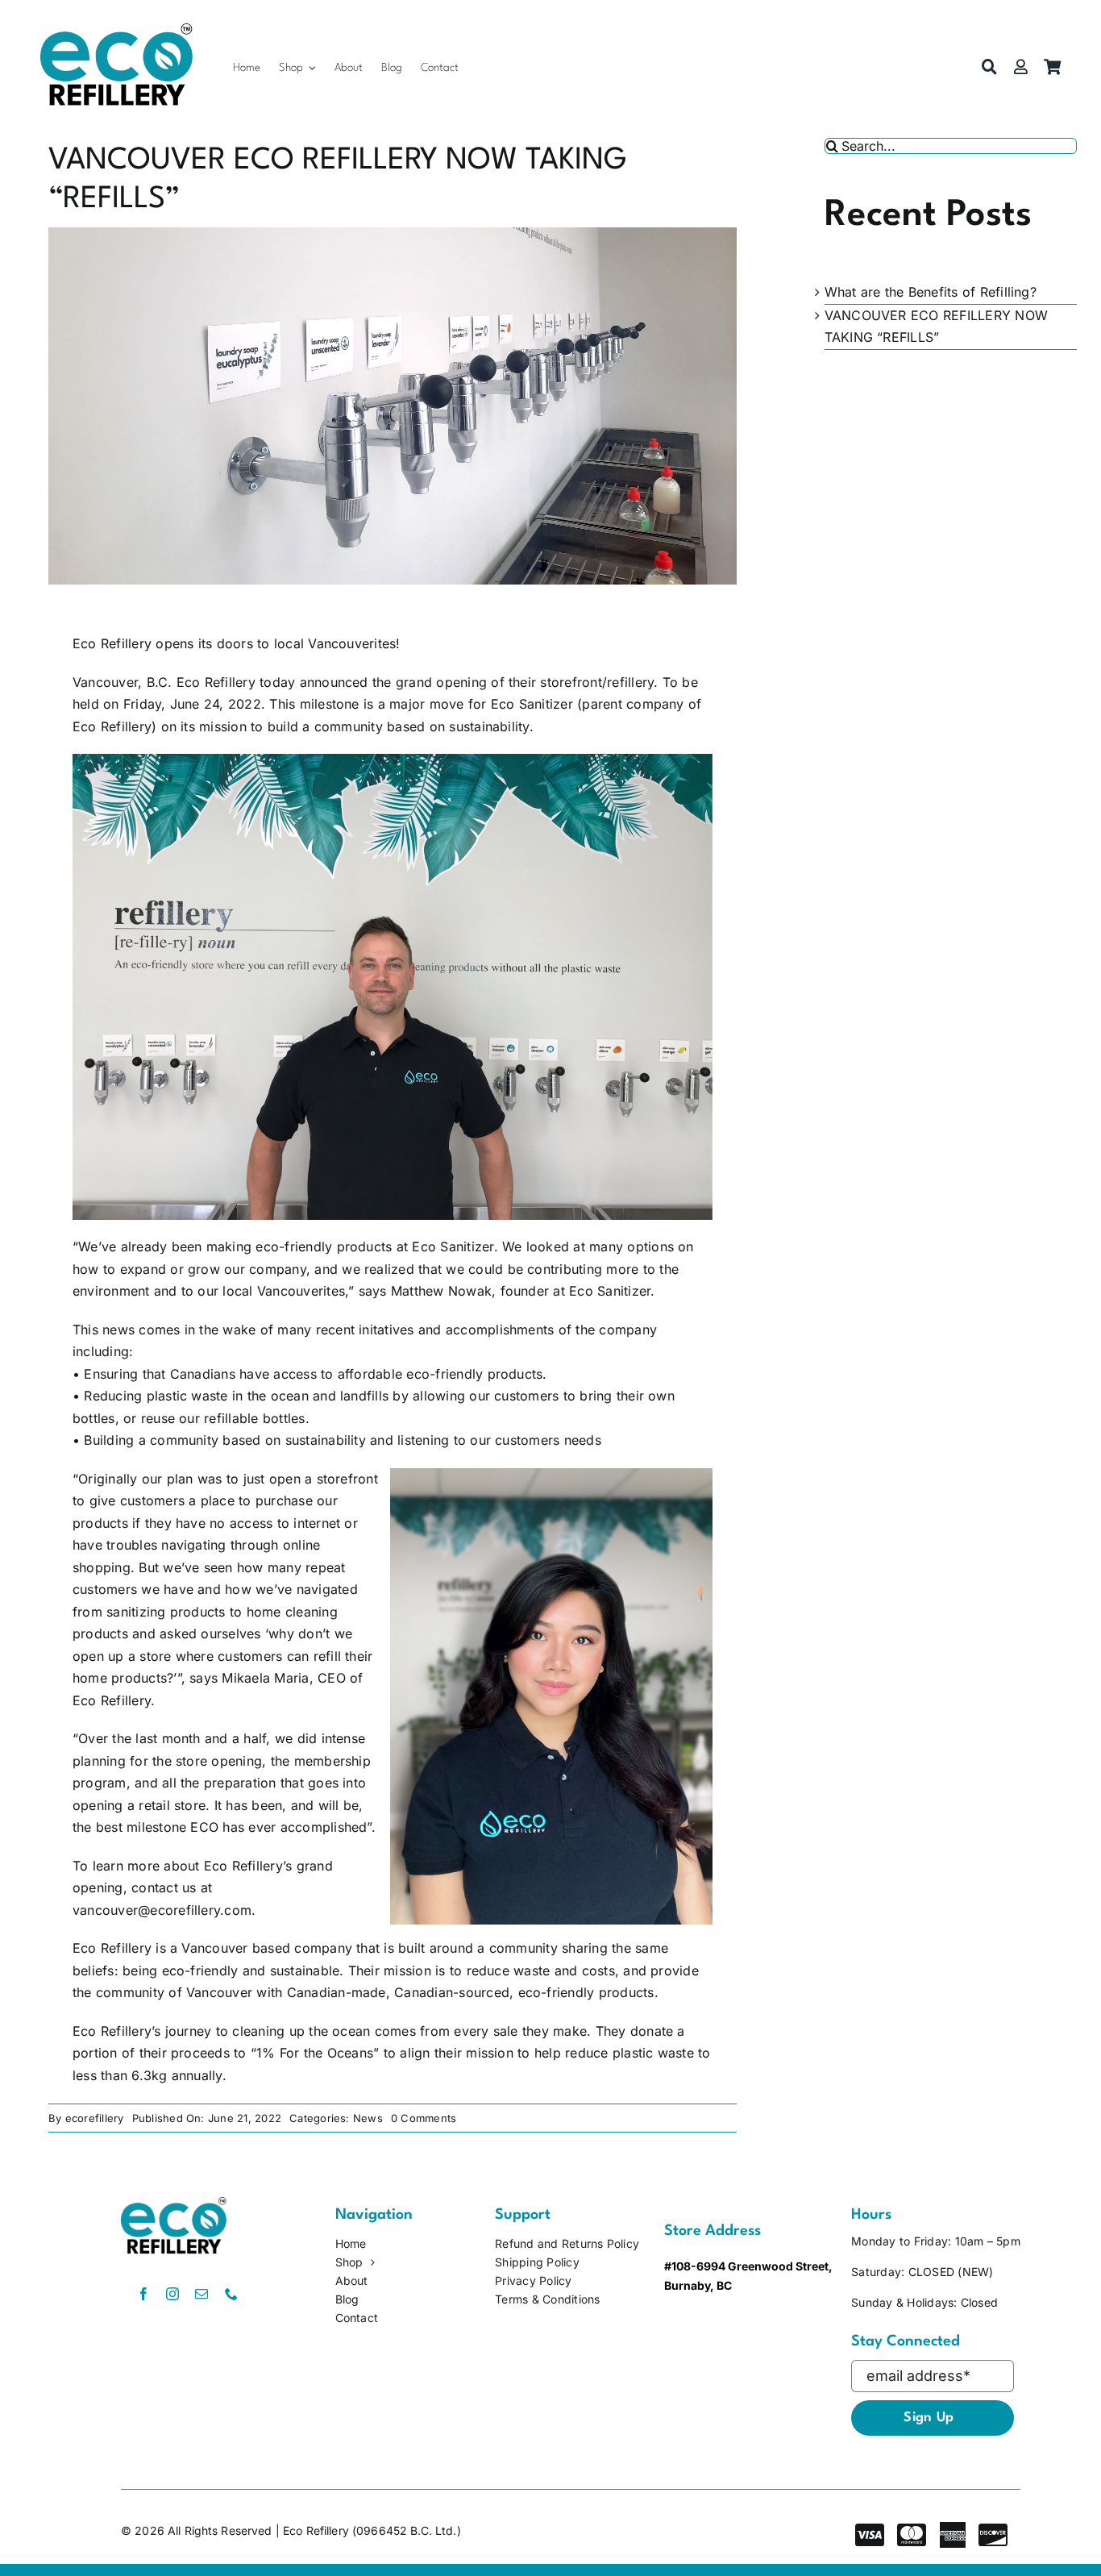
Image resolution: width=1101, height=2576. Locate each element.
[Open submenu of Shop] (312, 67)
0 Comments (424, 2118)
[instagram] (172, 2294)
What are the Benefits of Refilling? (931, 292)
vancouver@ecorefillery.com (162, 1910)
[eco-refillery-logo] (116, 30)
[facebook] (143, 2294)
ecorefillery (95, 2118)
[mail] (202, 2294)
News (368, 2118)
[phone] (231, 2294)
